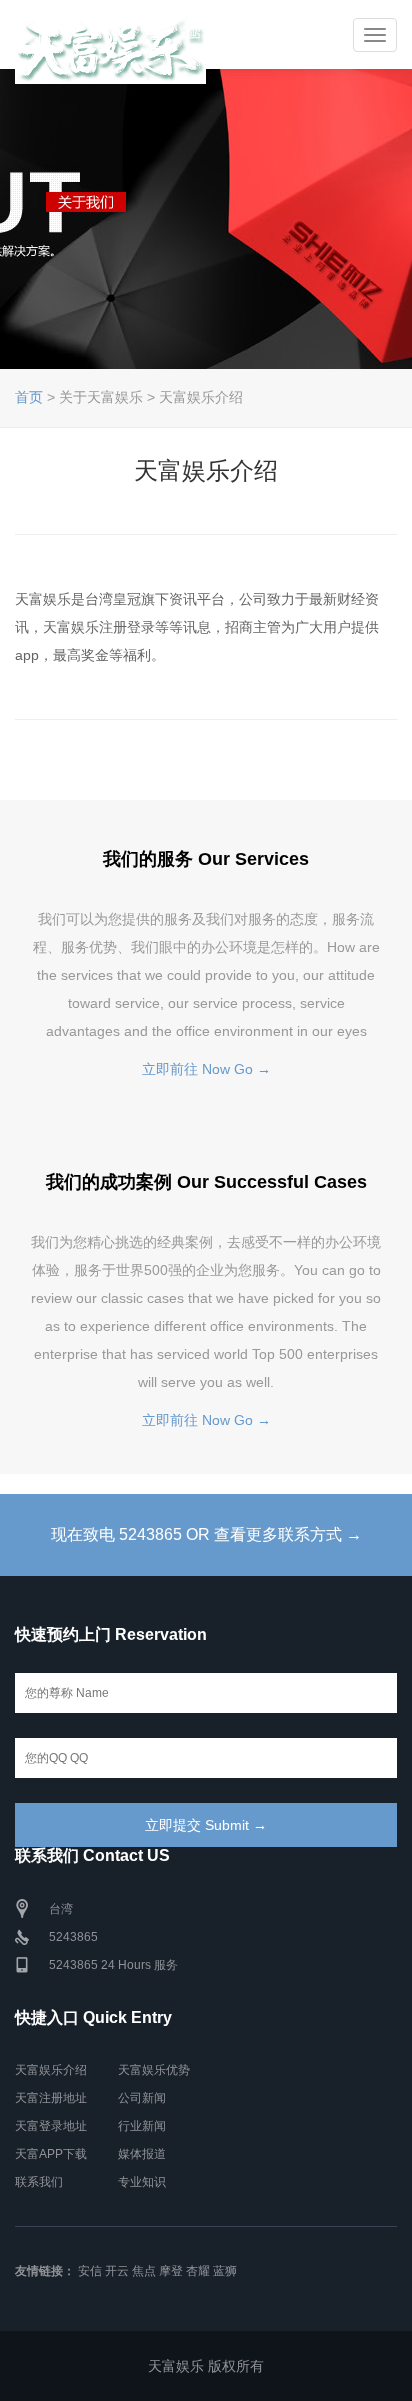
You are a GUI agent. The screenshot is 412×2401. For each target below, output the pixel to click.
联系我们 (39, 2182)
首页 (29, 397)
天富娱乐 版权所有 (206, 2366)
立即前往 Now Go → (206, 1069)
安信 (90, 2271)
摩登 (171, 2271)
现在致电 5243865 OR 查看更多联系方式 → (206, 1534)
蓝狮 (225, 2271)
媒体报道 (142, 2154)
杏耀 (198, 2271)
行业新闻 (142, 2126)
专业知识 (142, 2182)
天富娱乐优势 (154, 2070)
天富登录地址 (51, 2126)
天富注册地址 (51, 2098)
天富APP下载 (51, 2154)
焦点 (144, 2271)
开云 (117, 2271)
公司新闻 (142, 2098)
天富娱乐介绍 (51, 2070)
